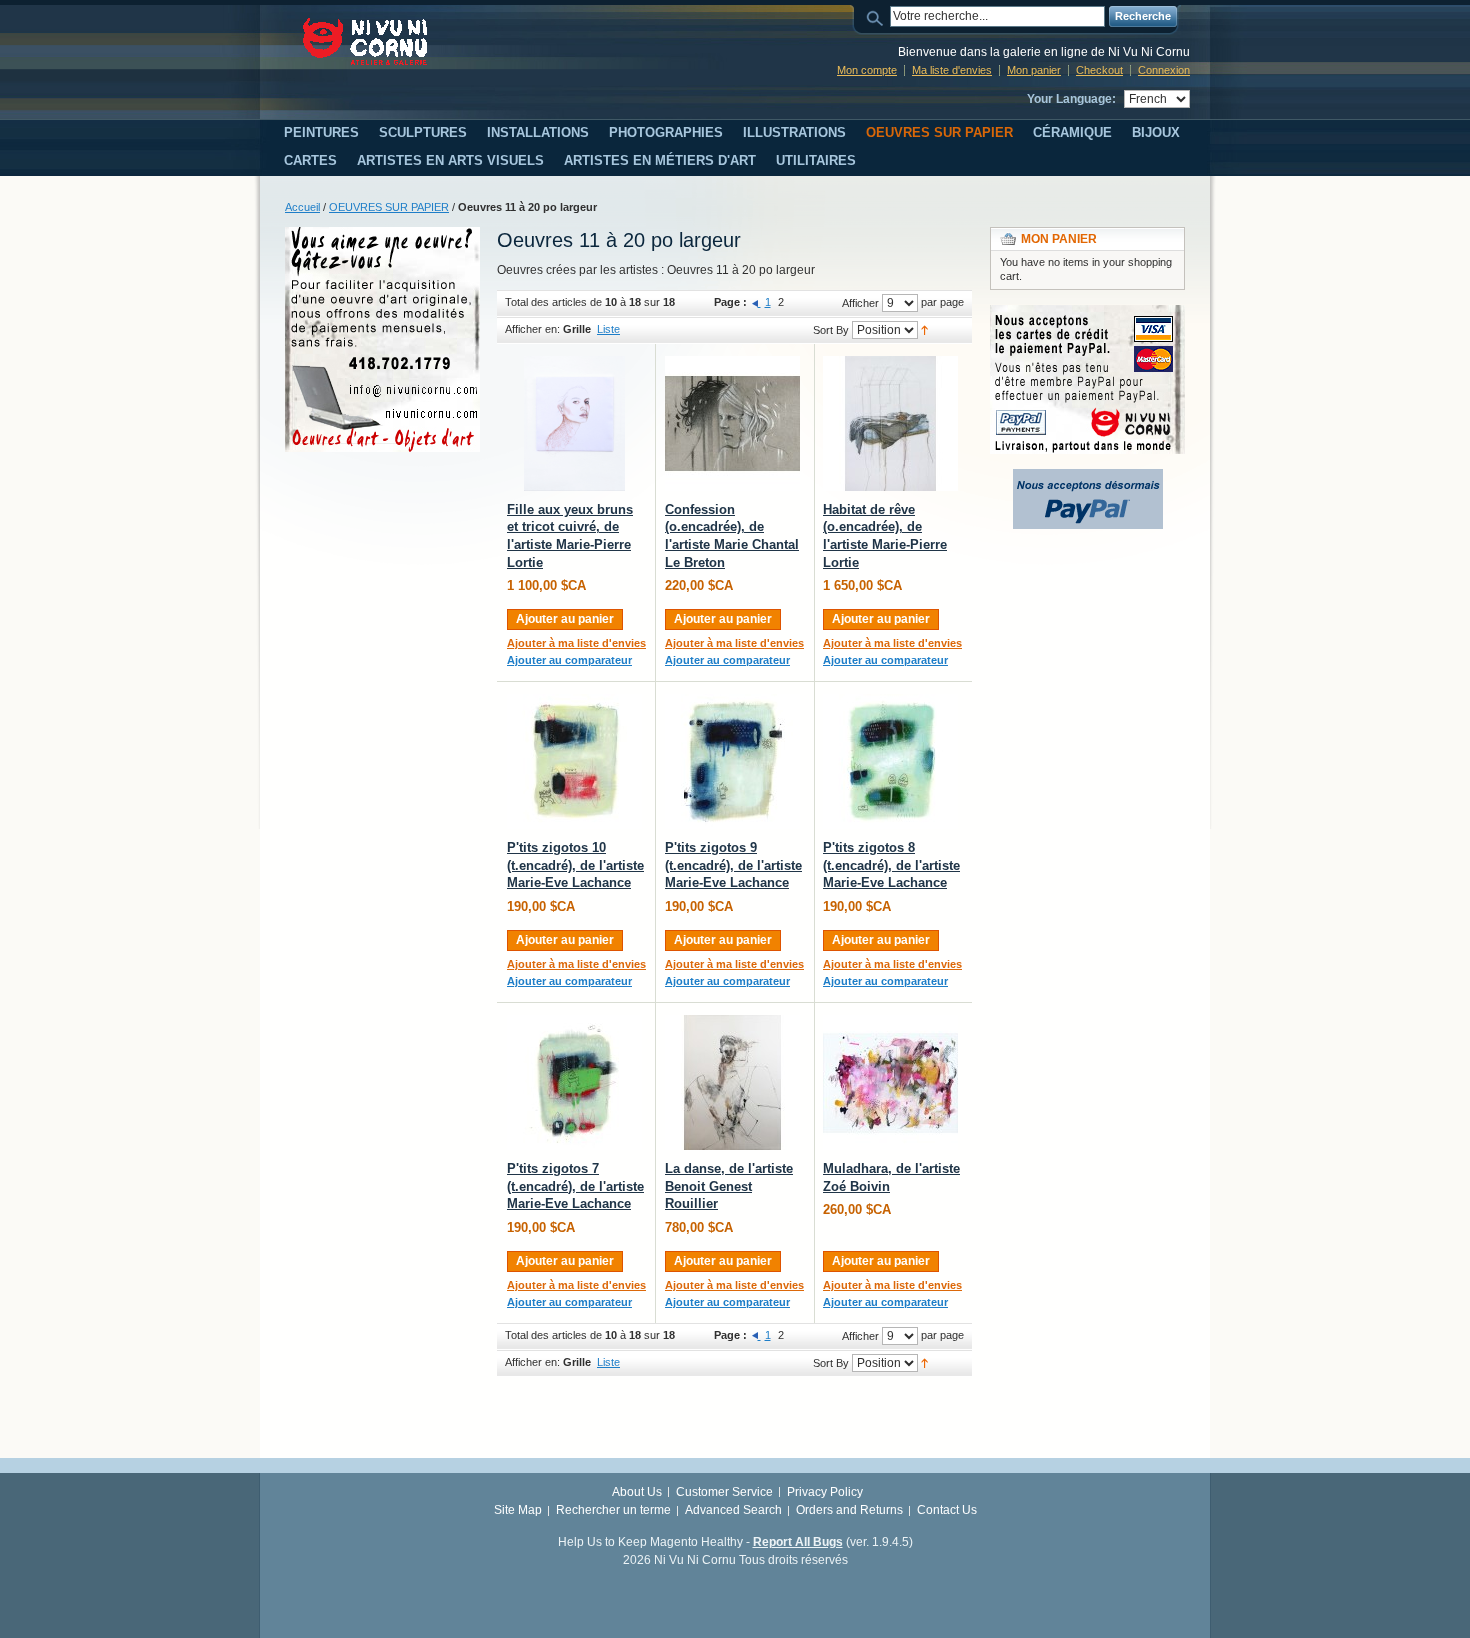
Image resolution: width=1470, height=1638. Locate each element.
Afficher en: (532, 329)
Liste (608, 329)
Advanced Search (733, 1510)
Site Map (518, 1510)
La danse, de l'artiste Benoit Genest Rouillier (729, 1186)
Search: (878, 16)
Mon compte (867, 70)
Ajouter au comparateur (569, 660)
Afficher (860, 303)
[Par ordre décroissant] (924, 329)
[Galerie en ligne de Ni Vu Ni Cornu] (365, 41)
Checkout (1099, 70)
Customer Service (724, 1492)
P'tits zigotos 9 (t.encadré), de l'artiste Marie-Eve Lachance (733, 865)
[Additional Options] (1088, 478)
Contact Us (947, 1510)
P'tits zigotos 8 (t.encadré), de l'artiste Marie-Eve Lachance (891, 865)
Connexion (1164, 70)
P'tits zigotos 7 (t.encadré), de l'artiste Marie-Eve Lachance (575, 1186)
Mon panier (1034, 70)
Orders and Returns (849, 1510)
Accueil (302, 207)
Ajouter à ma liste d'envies (576, 643)
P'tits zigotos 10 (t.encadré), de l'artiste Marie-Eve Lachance (575, 865)
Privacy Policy (825, 1492)
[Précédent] (756, 302)
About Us (637, 1492)
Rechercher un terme (613, 1510)
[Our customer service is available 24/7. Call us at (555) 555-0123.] (382, 236)
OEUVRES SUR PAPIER (389, 207)
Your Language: (1071, 99)
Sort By (831, 330)
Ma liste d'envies (952, 70)
